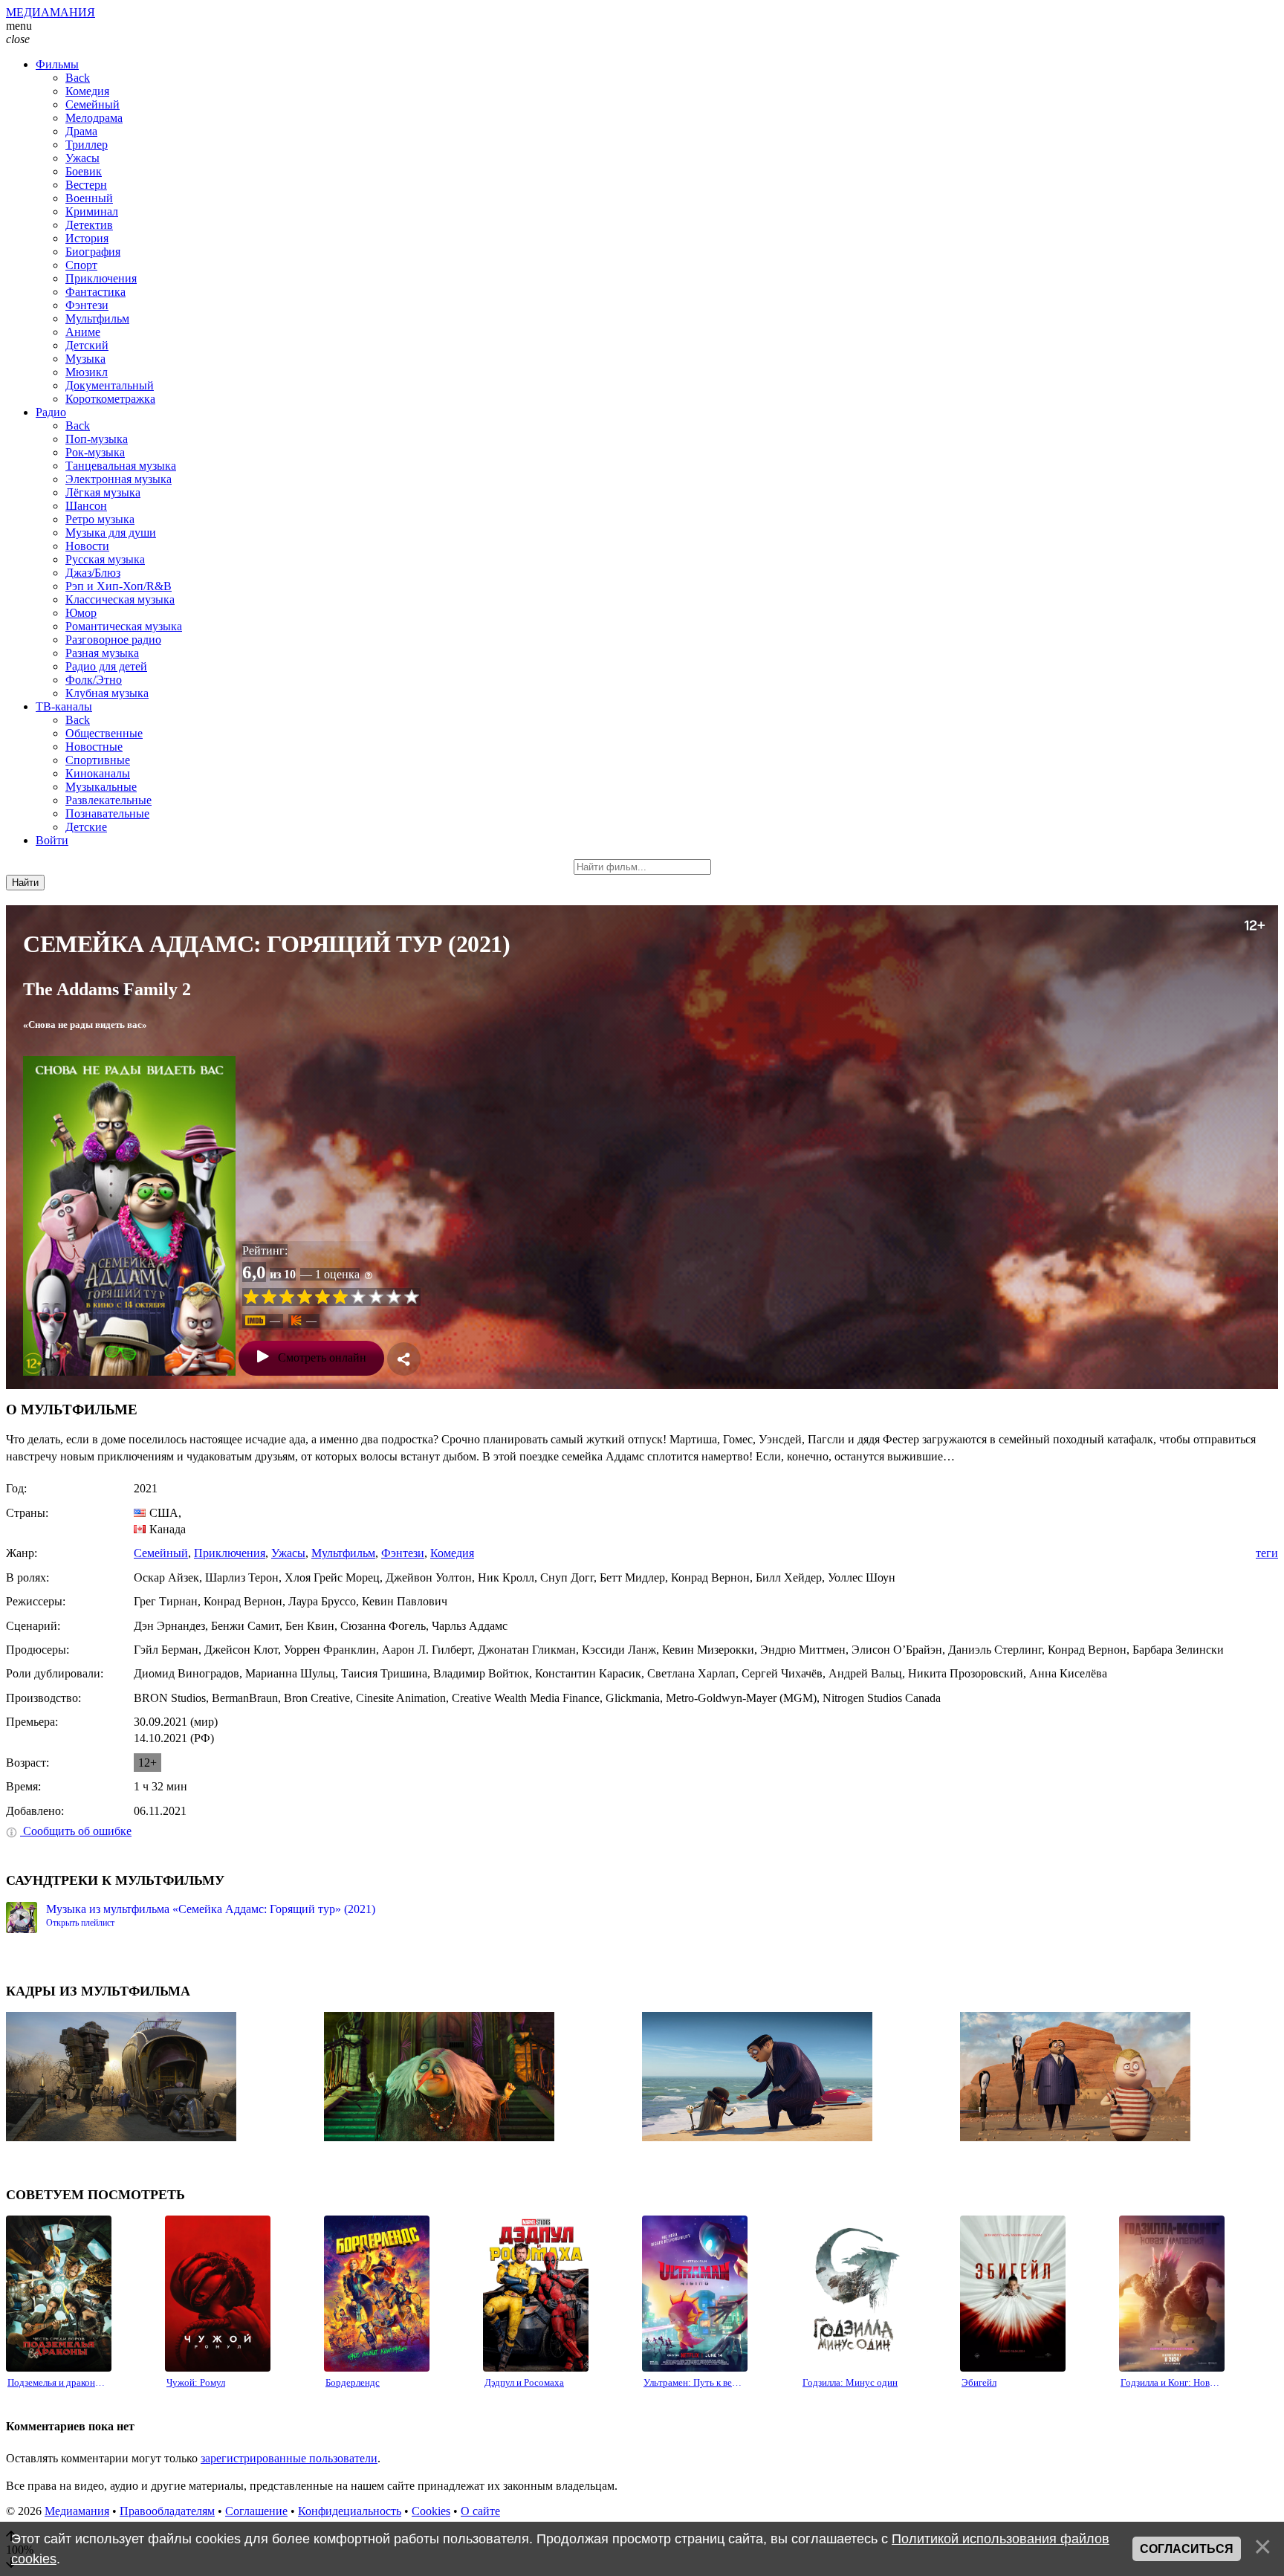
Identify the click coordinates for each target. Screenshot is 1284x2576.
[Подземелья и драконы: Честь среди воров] (59, 2294)
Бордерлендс (353, 2382)
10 (412, 1297)
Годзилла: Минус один (850, 2382)
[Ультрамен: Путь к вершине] (695, 2294)
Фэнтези (403, 1553)
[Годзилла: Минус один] (854, 2294)
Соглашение (256, 2511)
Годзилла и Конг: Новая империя (1172, 2382)
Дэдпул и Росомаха (524, 2382)
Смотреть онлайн (322, 1357)
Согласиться (1187, 2549)
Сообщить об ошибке (76, 1831)
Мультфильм (343, 1553)
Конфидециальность (350, 2511)
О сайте (480, 2511)
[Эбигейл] (1013, 2294)
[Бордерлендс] (377, 2294)
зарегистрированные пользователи (289, 2458)
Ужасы (288, 1553)
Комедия (452, 1553)
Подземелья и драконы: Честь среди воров (59, 2382)
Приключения (230, 1553)
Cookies (431, 2511)
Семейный (161, 1553)
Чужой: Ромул (196, 2382)
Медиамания (77, 2511)
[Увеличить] (129, 1216)
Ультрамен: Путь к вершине (695, 2382)
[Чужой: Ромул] (218, 2294)
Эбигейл (979, 2382)
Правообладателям (167, 2511)
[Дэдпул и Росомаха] (536, 2294)
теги (1267, 1553)
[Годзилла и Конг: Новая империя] (1172, 2294)
